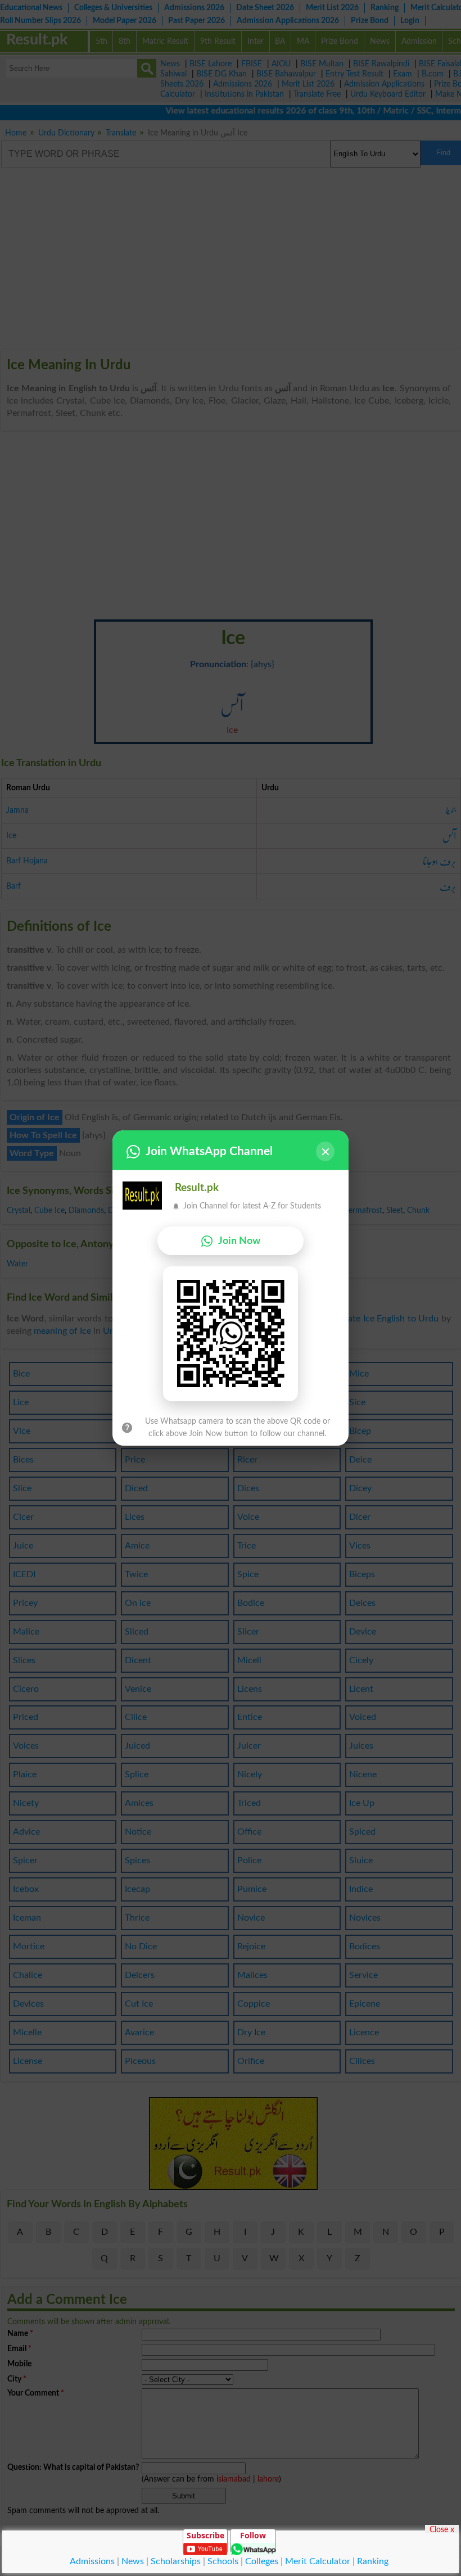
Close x (442, 2529)
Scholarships (176, 2561)
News (133, 2561)
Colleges (262, 2561)
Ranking (373, 2561)
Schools (223, 2561)
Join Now (239, 1241)
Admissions (92, 2561)
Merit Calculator (318, 2561)
